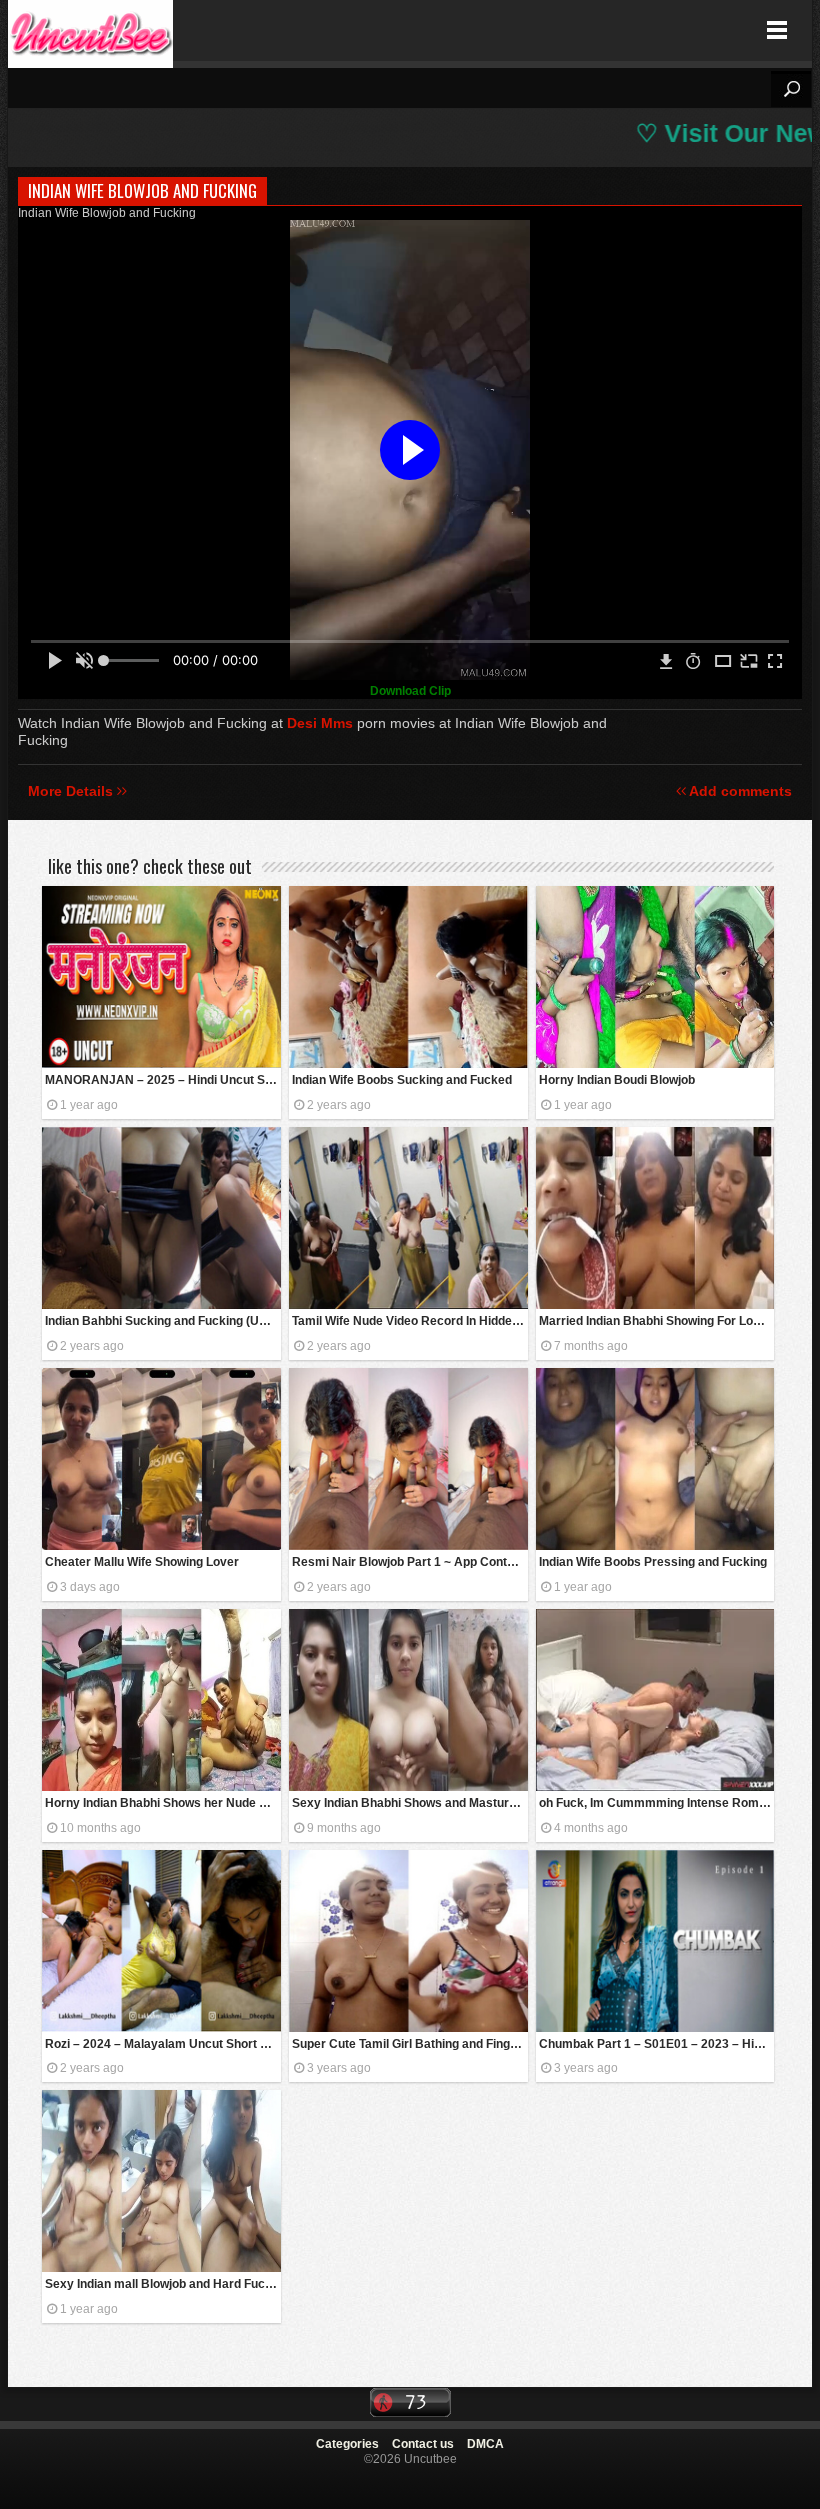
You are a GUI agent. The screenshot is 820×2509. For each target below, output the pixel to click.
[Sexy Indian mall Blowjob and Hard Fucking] (161, 2181)
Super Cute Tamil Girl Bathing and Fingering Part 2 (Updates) (410, 2044)
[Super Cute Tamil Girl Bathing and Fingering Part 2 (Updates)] (408, 1941)
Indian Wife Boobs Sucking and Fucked (402, 1080)
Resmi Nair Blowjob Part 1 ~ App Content (408, 1562)
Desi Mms (320, 723)
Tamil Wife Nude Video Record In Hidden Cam (410, 1321)
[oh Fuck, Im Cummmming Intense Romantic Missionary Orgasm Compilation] (655, 1700)
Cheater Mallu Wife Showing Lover (142, 1562)
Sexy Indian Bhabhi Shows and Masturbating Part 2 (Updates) (410, 1803)
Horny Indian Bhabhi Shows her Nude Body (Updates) (163, 1803)
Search (791, 89)
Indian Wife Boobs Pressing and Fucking (653, 1562)
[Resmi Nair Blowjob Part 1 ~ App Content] (408, 1459)
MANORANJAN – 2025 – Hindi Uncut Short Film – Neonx (163, 1080)
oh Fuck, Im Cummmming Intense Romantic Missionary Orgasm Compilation (657, 1803)
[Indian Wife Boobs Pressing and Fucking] (655, 1459)
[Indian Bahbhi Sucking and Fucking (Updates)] (161, 1218)
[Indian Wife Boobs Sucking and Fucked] (408, 977)
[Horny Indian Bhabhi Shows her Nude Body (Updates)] (161, 1700)
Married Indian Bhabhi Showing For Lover (655, 1321)
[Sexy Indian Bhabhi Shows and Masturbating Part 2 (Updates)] (408, 1700)
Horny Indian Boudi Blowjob (617, 1080)
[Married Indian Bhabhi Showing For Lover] (655, 1218)
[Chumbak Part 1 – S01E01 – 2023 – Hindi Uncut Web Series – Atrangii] (655, 1941)
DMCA (485, 2444)
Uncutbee (90, 30)
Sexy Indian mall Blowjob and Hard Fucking (163, 2284)
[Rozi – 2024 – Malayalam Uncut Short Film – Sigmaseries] (161, 1941)
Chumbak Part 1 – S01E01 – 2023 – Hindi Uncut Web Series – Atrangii (657, 2044)
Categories (347, 2444)
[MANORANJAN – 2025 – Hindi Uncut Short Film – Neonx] (161, 977)
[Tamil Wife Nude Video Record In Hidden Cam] (408, 1218)
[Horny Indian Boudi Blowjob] (655, 977)
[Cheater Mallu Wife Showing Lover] (161, 1459)
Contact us (423, 2444)
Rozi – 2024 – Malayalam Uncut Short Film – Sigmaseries (163, 2044)
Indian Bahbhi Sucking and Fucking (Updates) (163, 1321)
